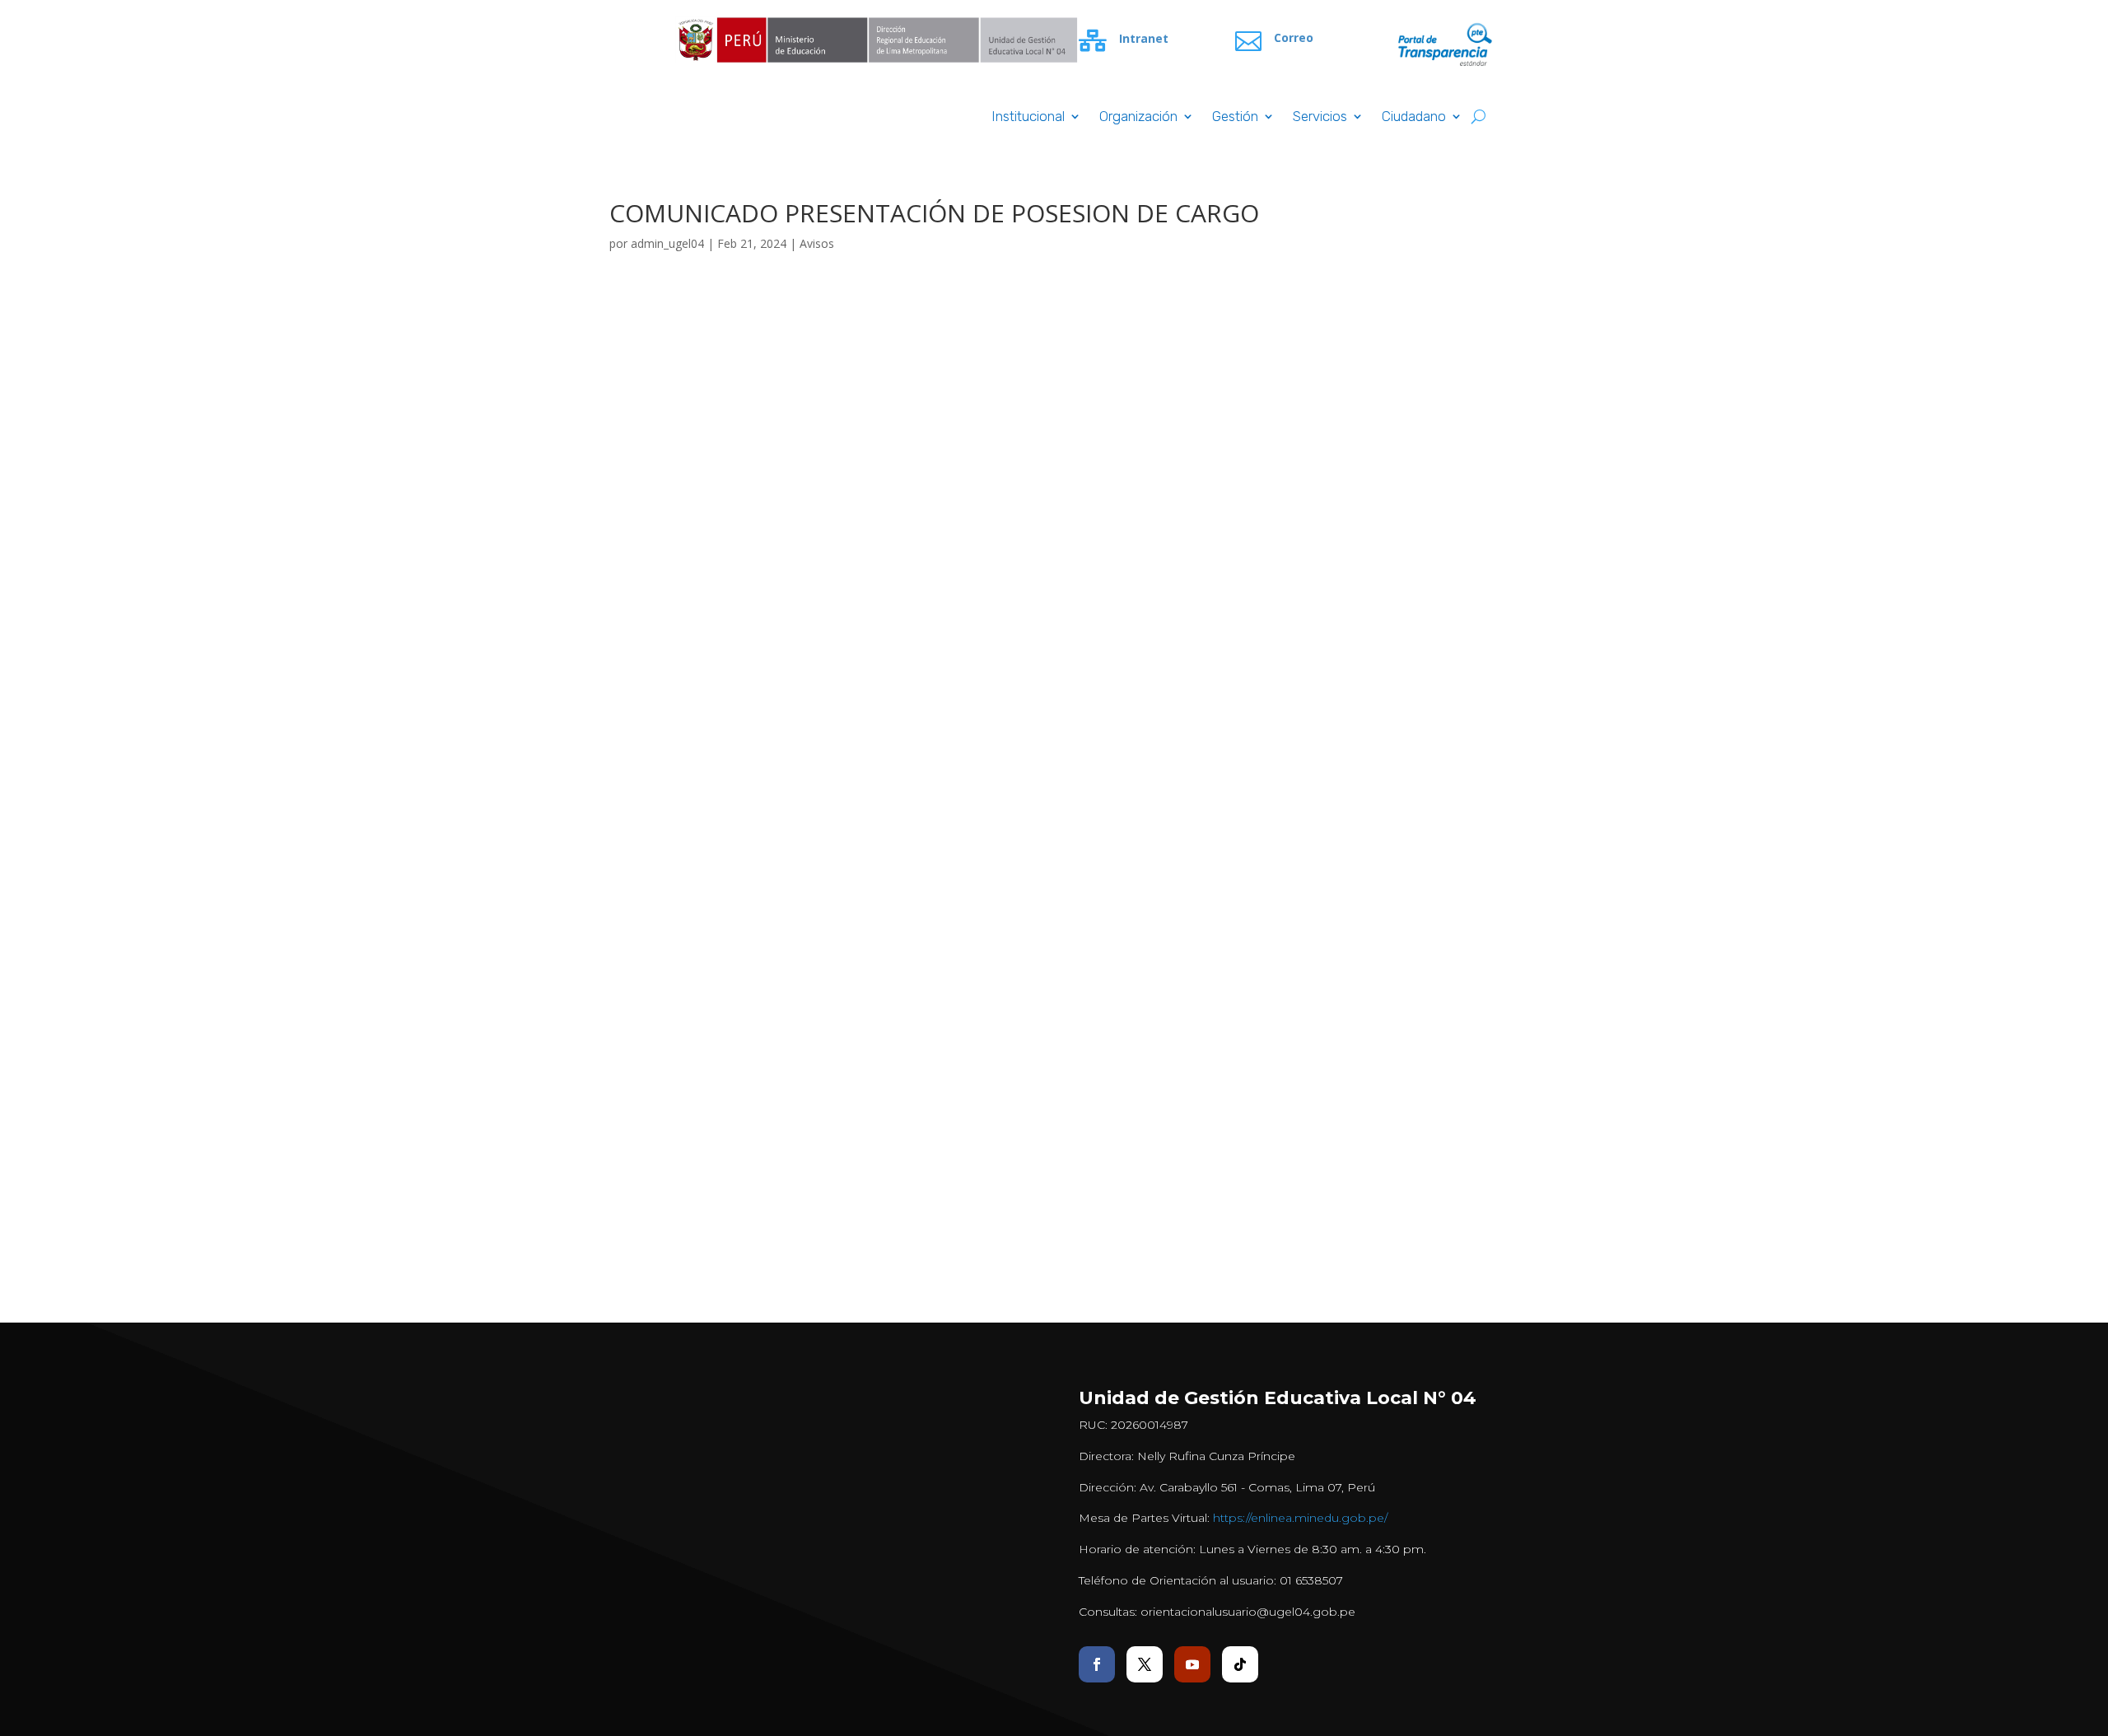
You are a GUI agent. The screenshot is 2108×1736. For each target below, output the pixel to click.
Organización (1138, 117)
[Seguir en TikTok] (1240, 1664)
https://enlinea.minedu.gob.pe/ (1300, 1518)
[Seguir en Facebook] (1097, 1664)
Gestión (1235, 117)
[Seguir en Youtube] (1192, 1664)
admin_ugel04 (667, 243)
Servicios (1320, 117)
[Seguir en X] (1145, 1664)
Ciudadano (1414, 117)
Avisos (817, 243)
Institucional (1028, 117)
